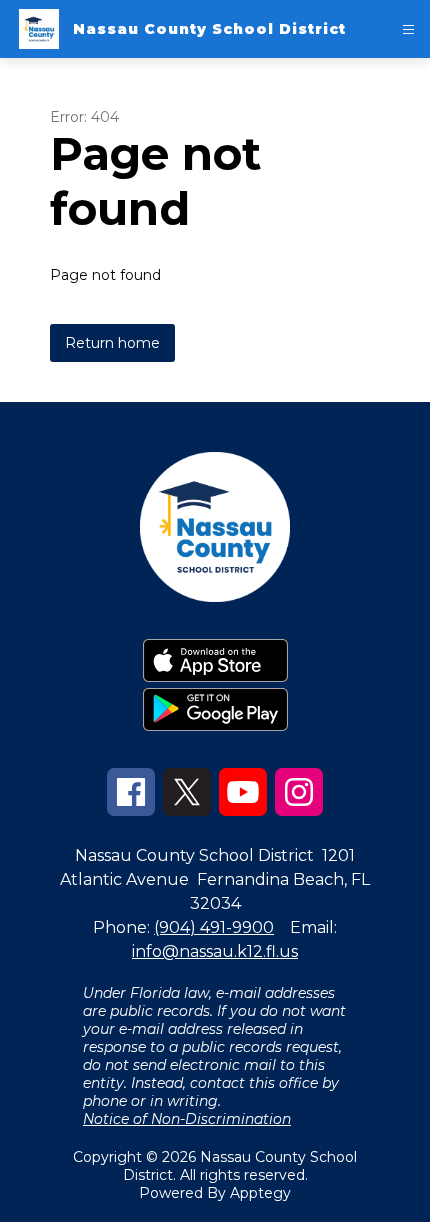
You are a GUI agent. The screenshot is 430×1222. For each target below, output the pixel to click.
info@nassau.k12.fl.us (215, 951)
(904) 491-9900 (214, 927)
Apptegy (260, 1193)
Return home (112, 343)
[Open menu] (408, 29)
